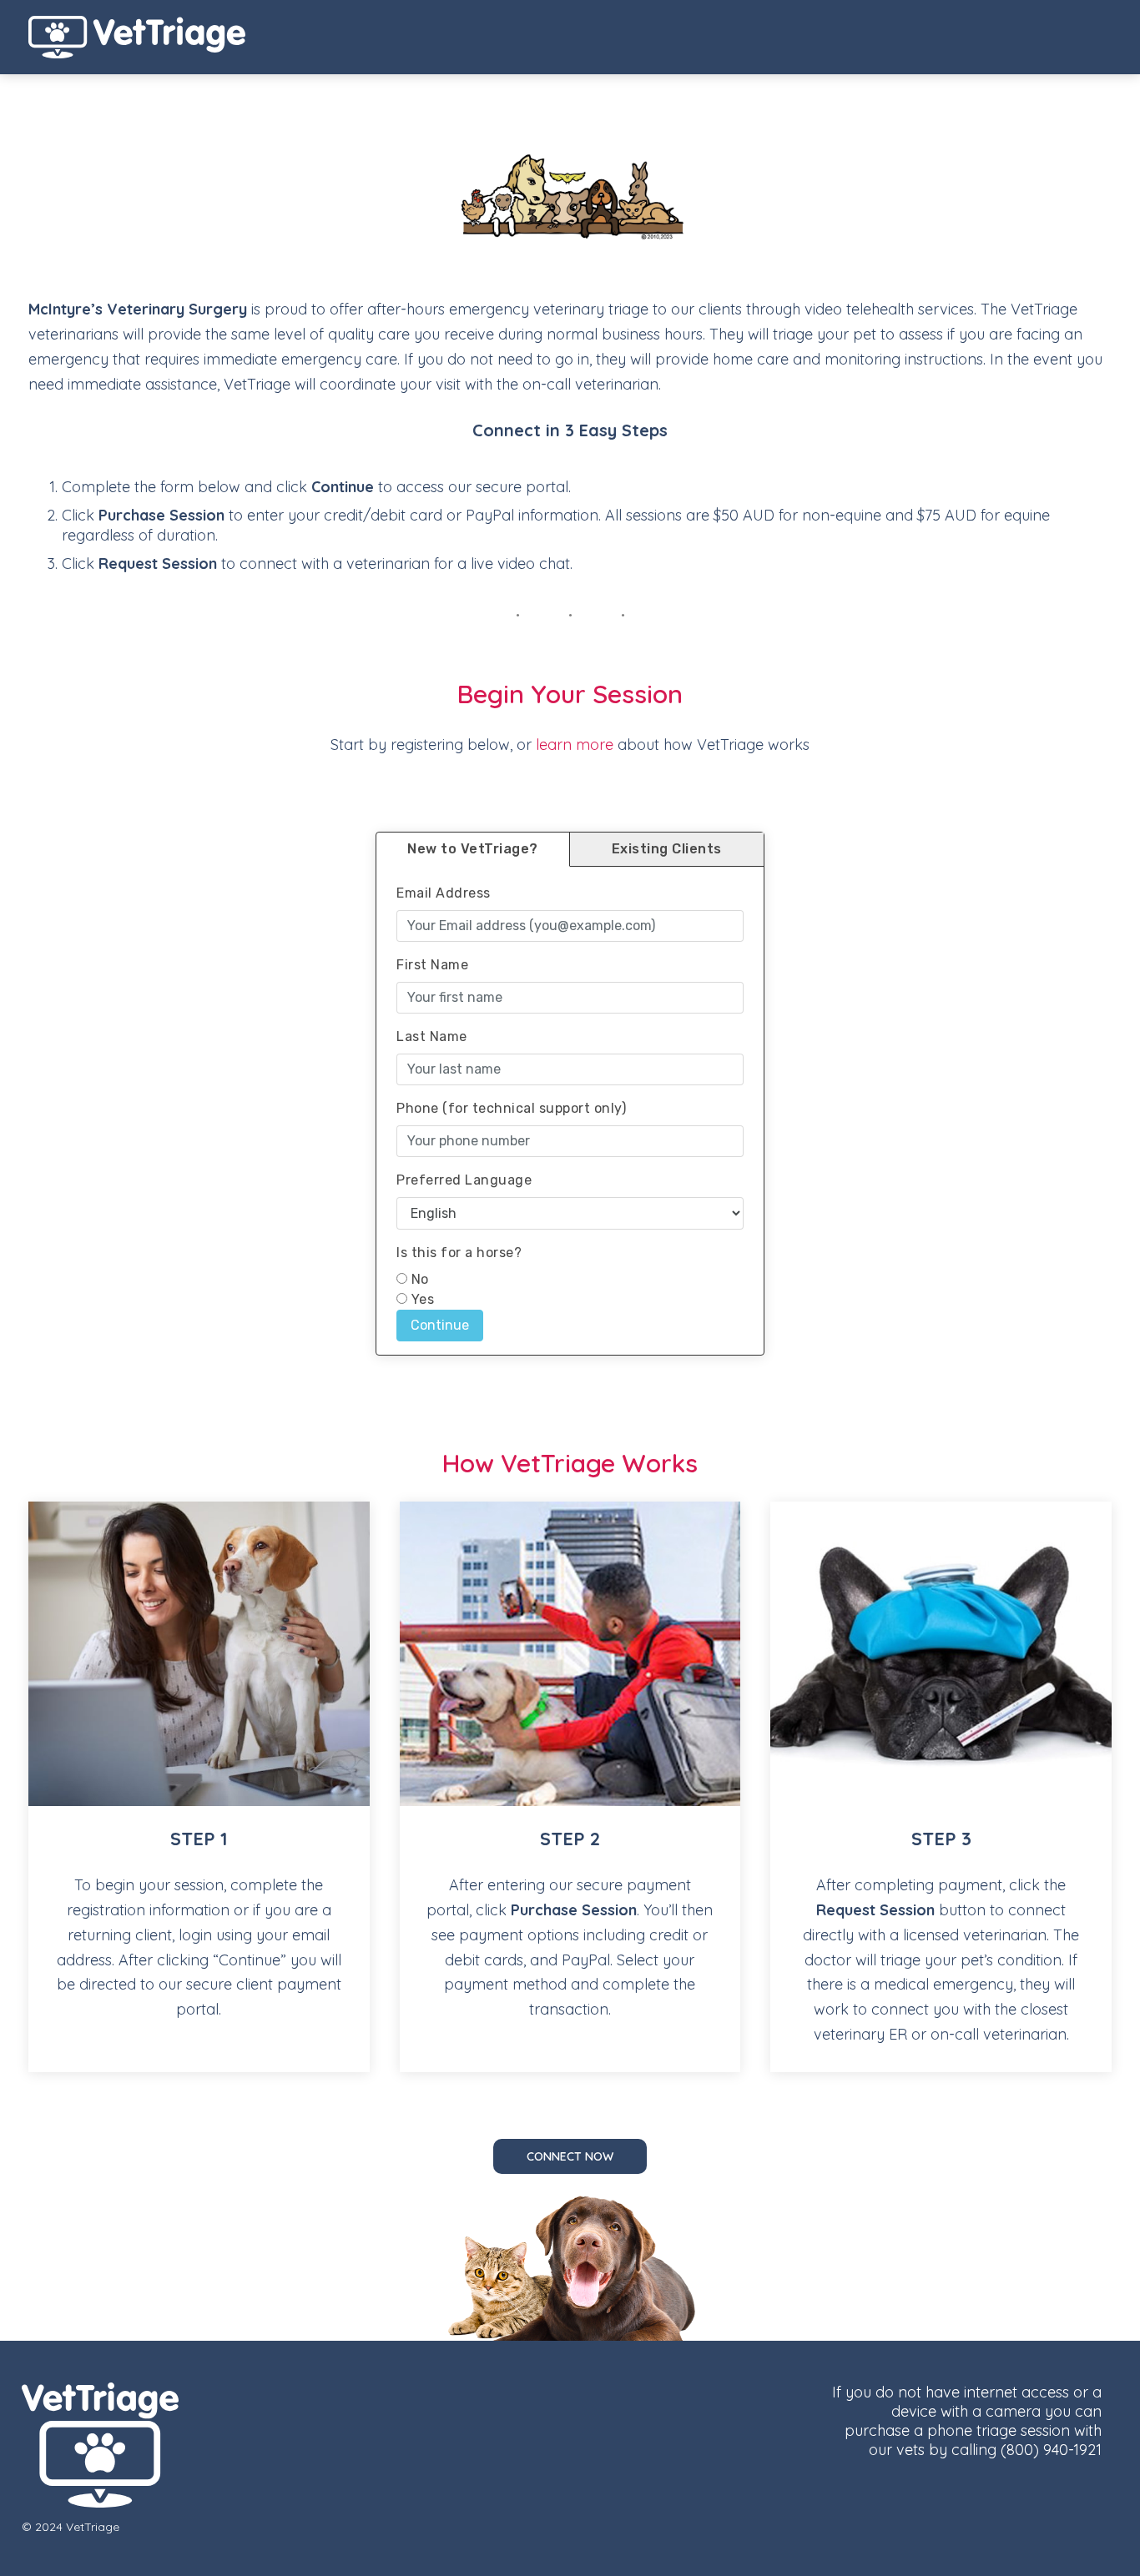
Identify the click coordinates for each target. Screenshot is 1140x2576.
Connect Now (570, 2156)
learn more (575, 745)
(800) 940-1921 (1051, 2450)
